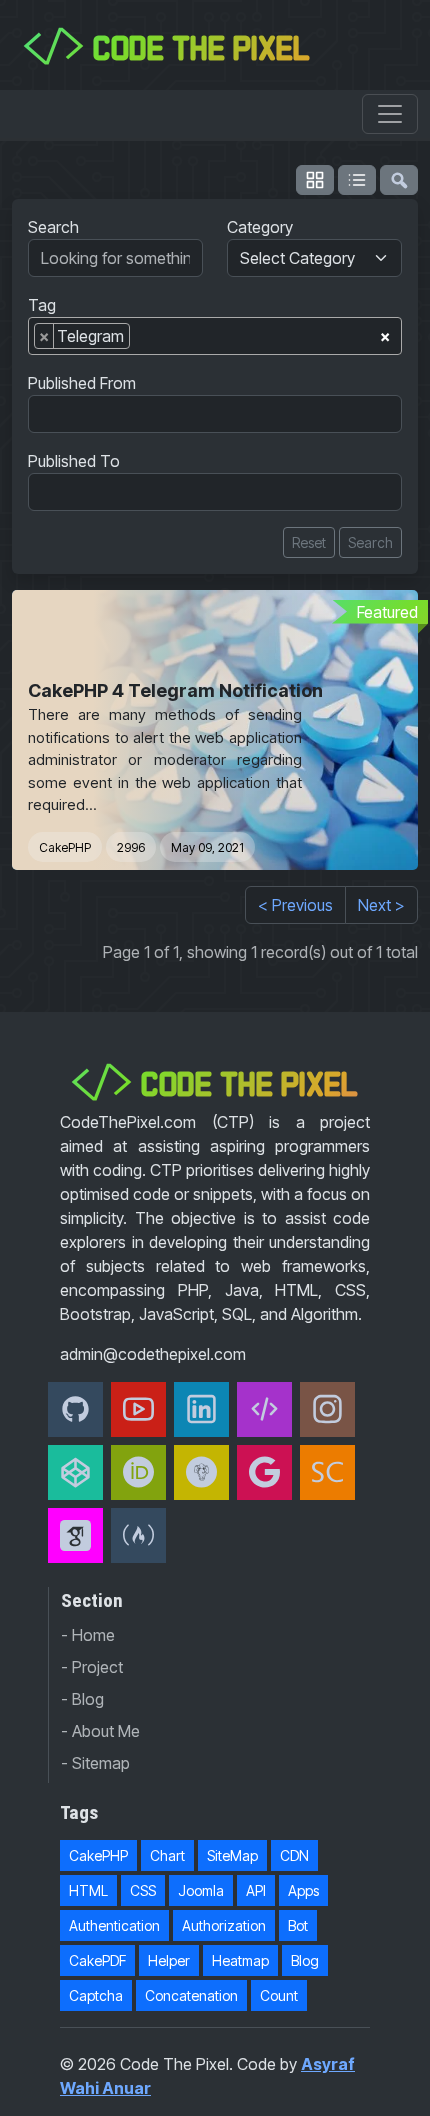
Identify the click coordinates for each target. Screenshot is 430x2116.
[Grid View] (315, 180)
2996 (131, 847)
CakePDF (97, 1960)
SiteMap (232, 1855)
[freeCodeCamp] (138, 1535)
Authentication (114, 1925)
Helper (169, 1960)
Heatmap (240, 1960)
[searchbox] (141, 340)
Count (279, 1995)
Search (53, 227)
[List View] (357, 180)
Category (260, 227)
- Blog (82, 1699)
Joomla (201, 1890)
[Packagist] (201, 1472)
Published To (74, 461)
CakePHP (65, 847)
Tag (42, 305)
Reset (309, 542)
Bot (298, 1925)
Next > (381, 905)
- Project (92, 1667)
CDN (294, 1855)
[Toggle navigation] (390, 114)
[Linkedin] (201, 1409)
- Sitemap (95, 1763)
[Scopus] (327, 1472)
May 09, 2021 (207, 847)
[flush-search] (399, 180)
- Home (88, 1635)
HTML (88, 1890)
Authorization (224, 1925)
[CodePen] (75, 1472)
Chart (167, 1855)
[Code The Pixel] (264, 1409)
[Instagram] (327, 1409)
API (256, 1890)
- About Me (100, 1731)
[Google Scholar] (75, 1535)
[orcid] (138, 1472)
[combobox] (215, 336)
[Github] (75, 1409)
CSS (143, 1890)
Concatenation (191, 1995)
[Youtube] (138, 1409)
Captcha (96, 1995)
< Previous (295, 905)
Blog (305, 1960)
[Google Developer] (264, 1472)
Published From (82, 383)
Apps (303, 1890)
